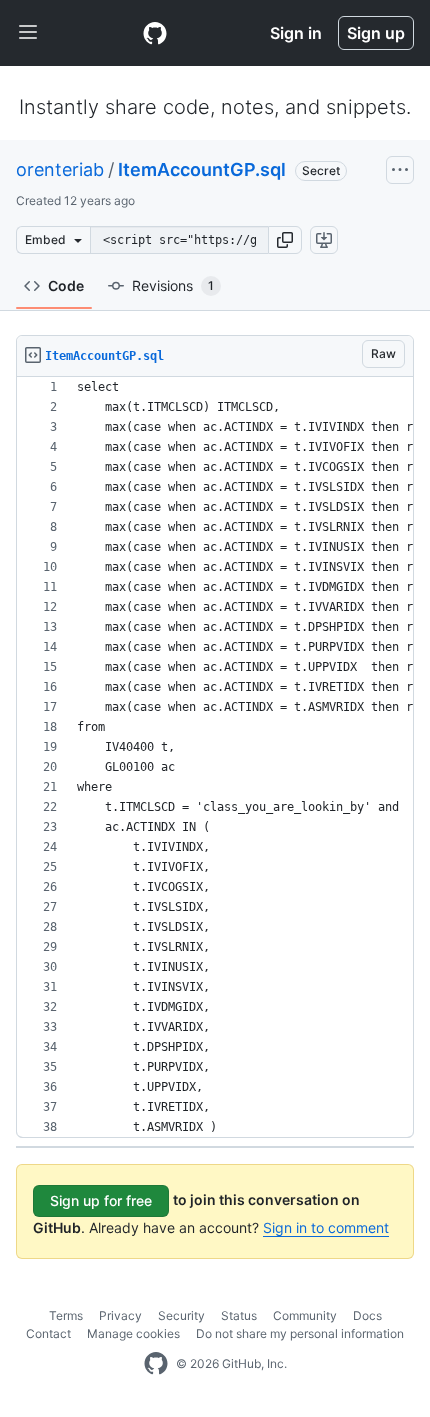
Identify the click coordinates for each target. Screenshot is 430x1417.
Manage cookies (133, 1333)
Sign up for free (101, 1200)
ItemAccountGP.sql (202, 169)
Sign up (376, 33)
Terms (66, 1315)
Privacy (120, 1315)
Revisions (173, 285)
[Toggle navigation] (28, 33)
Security (181, 1315)
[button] (285, 240)
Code (66, 285)
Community (305, 1315)
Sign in (296, 33)
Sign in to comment (326, 1227)
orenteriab (60, 169)
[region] (215, 757)
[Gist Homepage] (155, 33)
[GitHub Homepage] (156, 1364)
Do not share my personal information (300, 1333)
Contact (48, 1333)
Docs (367, 1315)
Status (239, 1315)
